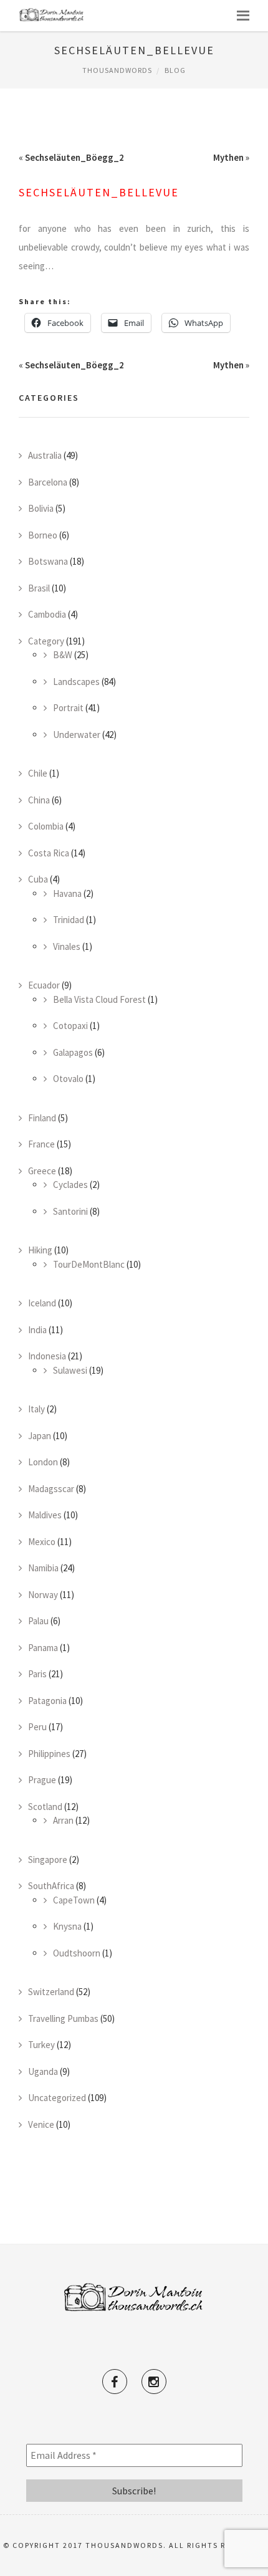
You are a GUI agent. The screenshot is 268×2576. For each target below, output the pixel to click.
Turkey (41, 2045)
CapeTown (74, 1900)
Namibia (43, 1568)
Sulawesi (70, 1370)
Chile (38, 773)
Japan (40, 1436)
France (41, 1144)
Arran (63, 1820)
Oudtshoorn (77, 1953)
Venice (41, 2124)
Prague (42, 1780)
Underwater (77, 735)
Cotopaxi (70, 1026)
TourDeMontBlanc (89, 1264)
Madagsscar (51, 1489)
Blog (175, 70)
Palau (38, 1621)
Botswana (48, 561)
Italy (36, 1409)
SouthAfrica (51, 1886)
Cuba (38, 879)
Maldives (45, 1515)
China (39, 800)
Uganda (43, 2071)
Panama (43, 1648)
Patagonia (47, 1701)
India (37, 1330)
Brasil (39, 588)
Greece (42, 1171)
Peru (37, 1727)
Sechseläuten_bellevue (99, 192)
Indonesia (47, 1356)
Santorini (70, 1211)
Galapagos (73, 1052)
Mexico (42, 1542)
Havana (67, 893)
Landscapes (76, 682)
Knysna (67, 1926)
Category (46, 641)
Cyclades (70, 1185)
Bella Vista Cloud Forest (99, 999)
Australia (45, 455)
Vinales (67, 946)
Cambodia (47, 614)
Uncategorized (57, 2098)
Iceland (42, 1303)
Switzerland (51, 1992)
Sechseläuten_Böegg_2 (74, 157)
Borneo (43, 535)
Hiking (40, 1250)
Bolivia (41, 508)
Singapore (48, 1860)
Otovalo (68, 1079)
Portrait (68, 708)
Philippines (49, 1754)
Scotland (45, 1807)
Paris (37, 1674)
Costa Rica (49, 853)
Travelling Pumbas (63, 2018)
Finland (42, 1118)
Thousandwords (117, 70)
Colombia (46, 826)
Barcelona (48, 482)
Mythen (228, 157)
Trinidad (69, 920)
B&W (63, 655)
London (43, 1462)
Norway (43, 1595)
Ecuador (44, 985)
